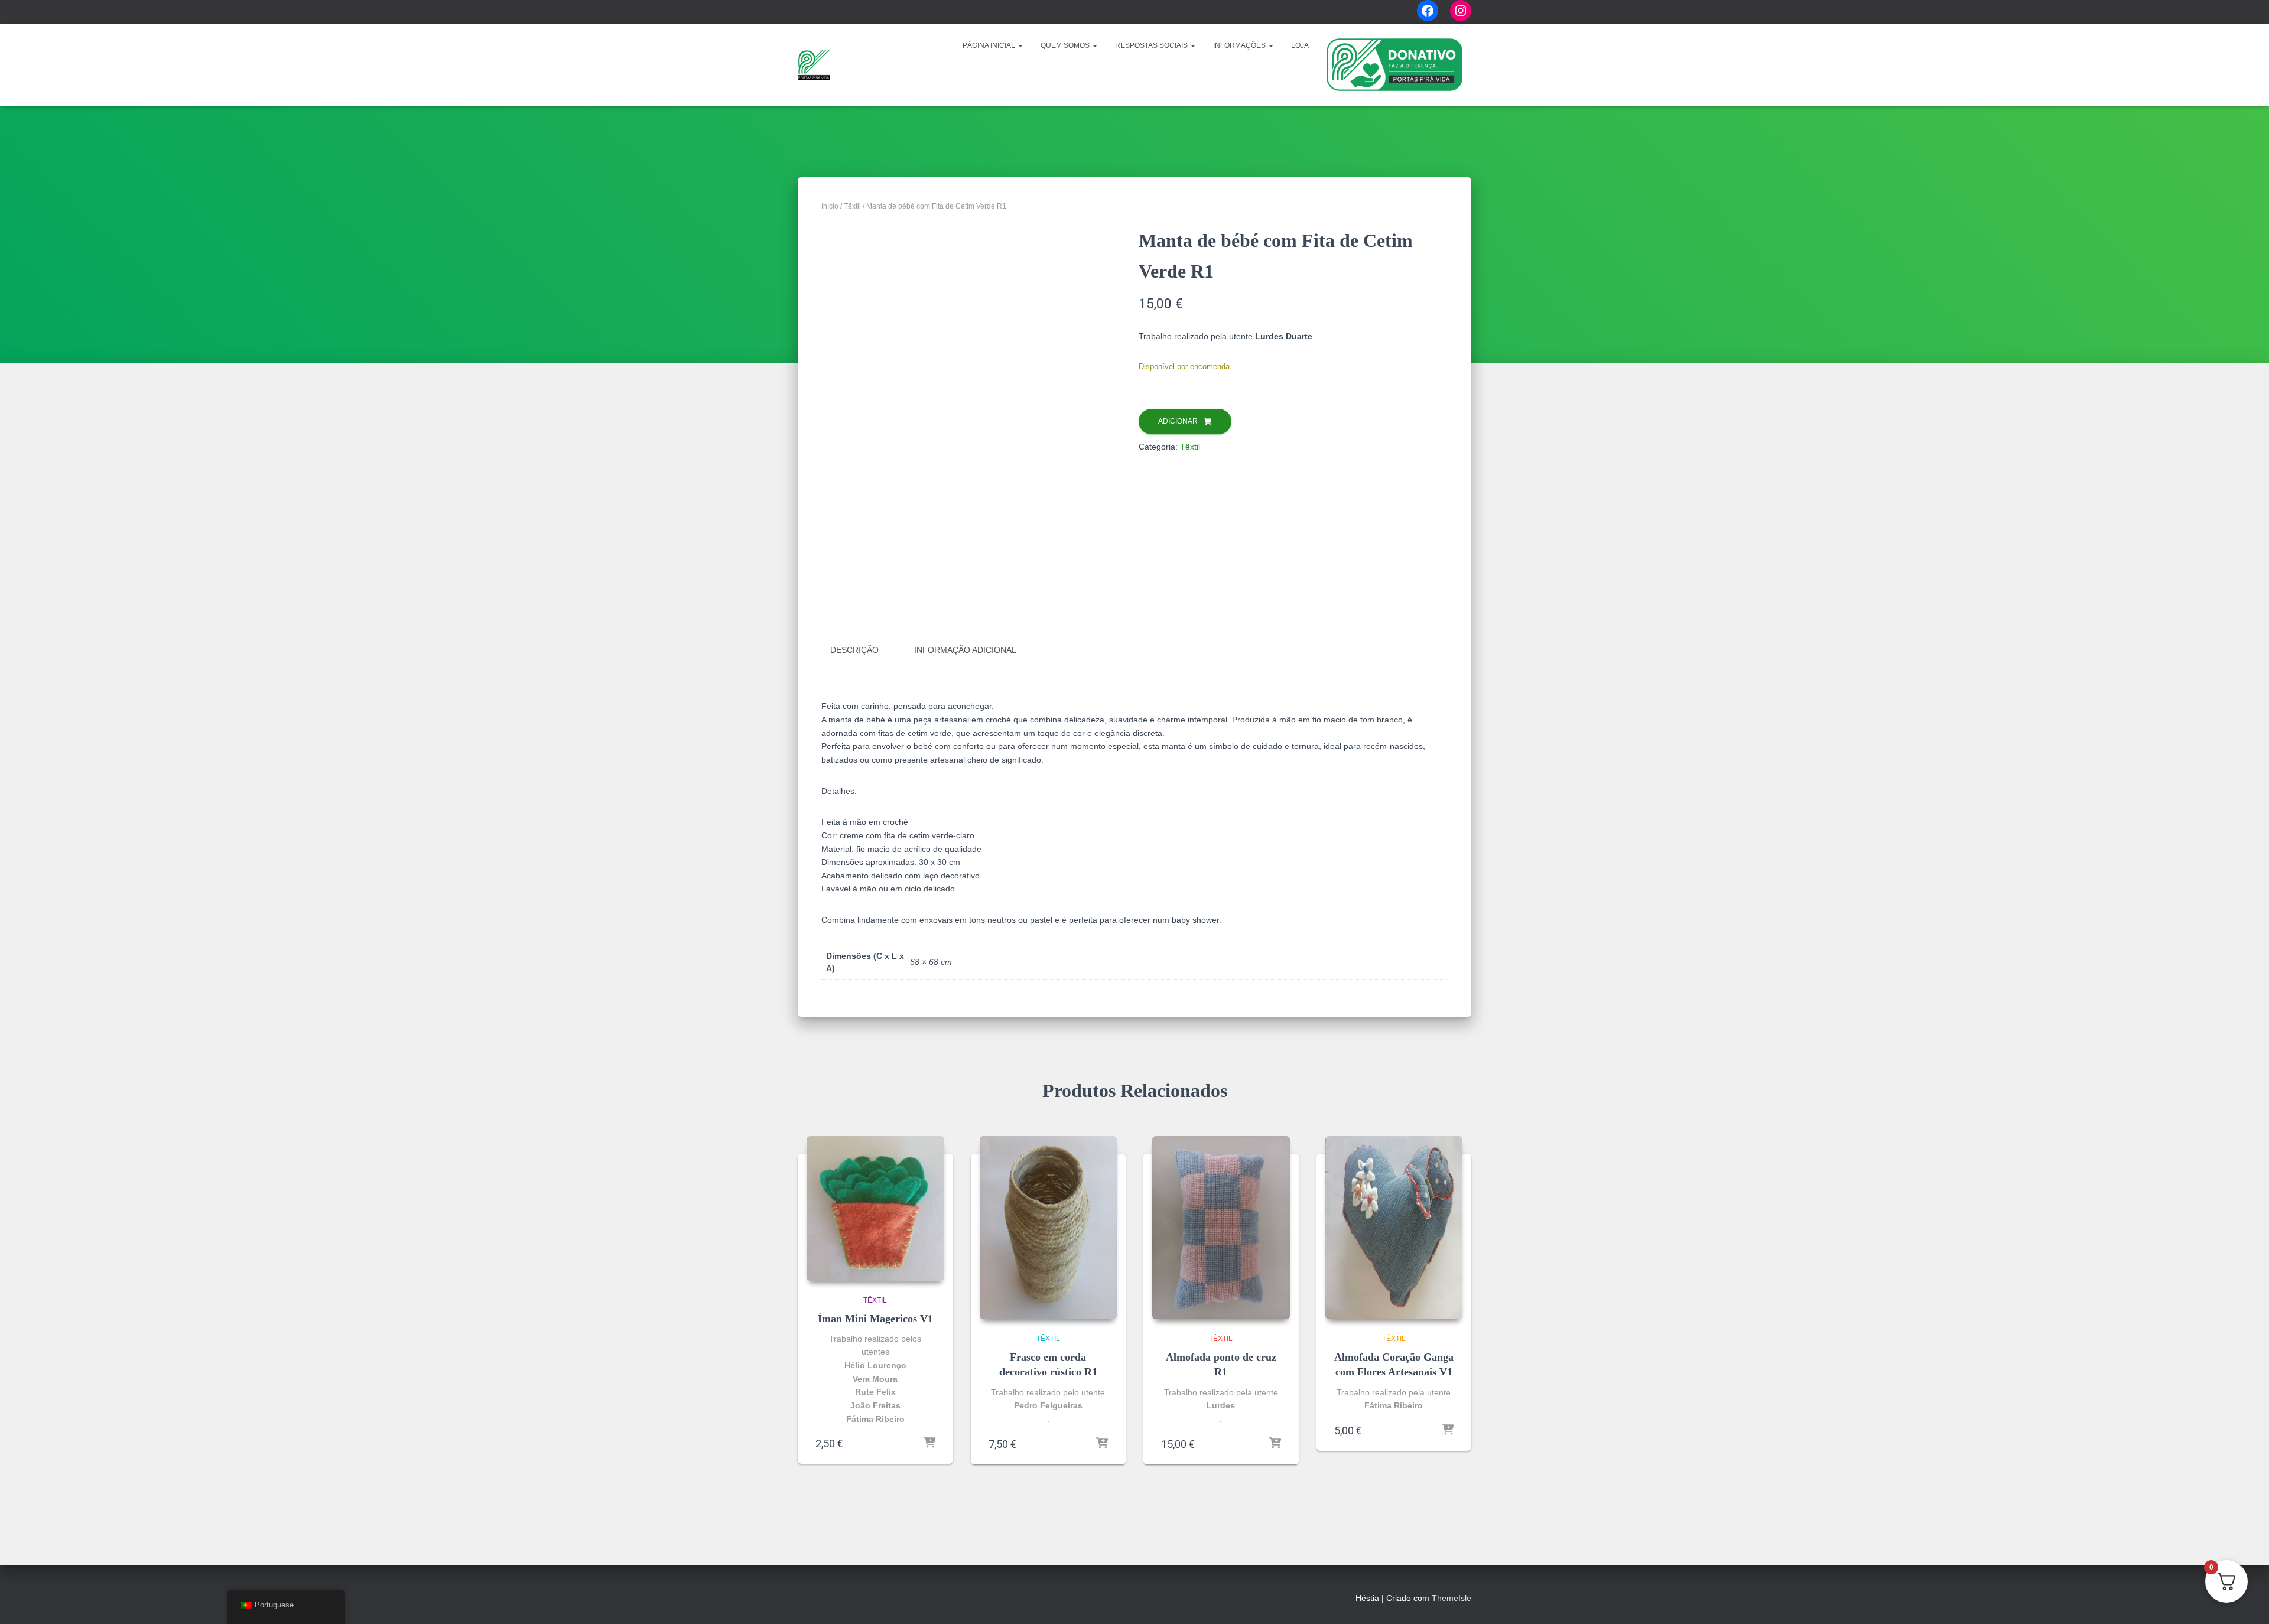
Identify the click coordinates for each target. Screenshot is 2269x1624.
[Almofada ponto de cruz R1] (1221, 1228)
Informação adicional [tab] (965, 650)
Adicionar (1178, 421)
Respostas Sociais (1152, 45)
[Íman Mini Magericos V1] (875, 1208)
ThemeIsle (1452, 1598)
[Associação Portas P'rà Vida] (814, 65)
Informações (1240, 45)
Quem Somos (1066, 45)
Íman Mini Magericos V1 (875, 1319)
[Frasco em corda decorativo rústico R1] (1049, 1228)
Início (830, 206)
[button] (1020, 45)
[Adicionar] (929, 1443)
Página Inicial (990, 45)
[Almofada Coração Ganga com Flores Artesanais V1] (1394, 1228)
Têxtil (852, 206)
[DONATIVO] (1394, 65)
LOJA (1300, 45)
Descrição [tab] (854, 650)
